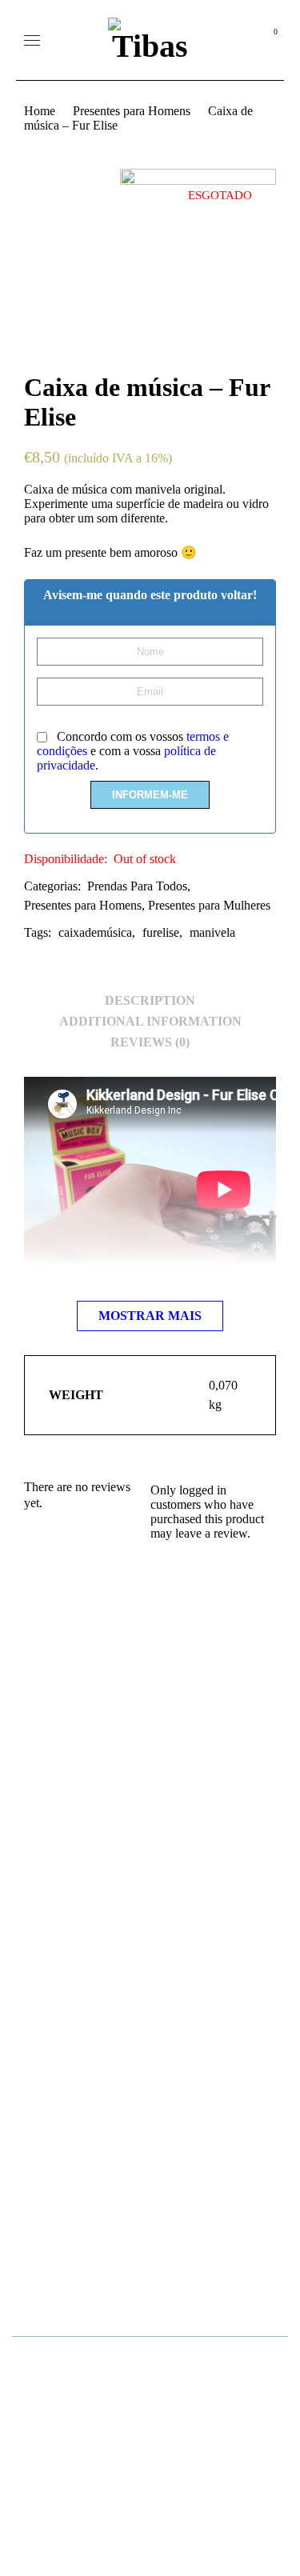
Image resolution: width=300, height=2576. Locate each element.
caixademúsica (95, 932)
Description (150, 1000)
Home (40, 111)
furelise (161, 932)
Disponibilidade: (66, 859)
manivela (212, 932)
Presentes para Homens (132, 111)
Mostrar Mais (150, 1316)
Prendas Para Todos (137, 886)
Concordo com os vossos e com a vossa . (133, 751)
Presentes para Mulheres (209, 905)
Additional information (150, 1021)
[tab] (150, 1001)
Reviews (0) (150, 1042)
